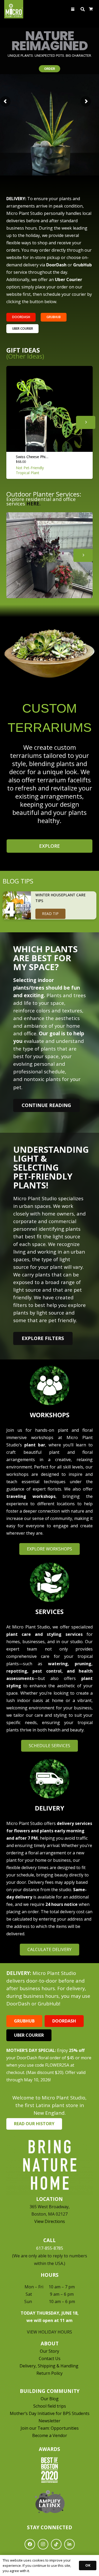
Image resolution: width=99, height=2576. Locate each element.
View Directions (50, 2221)
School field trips (50, 2406)
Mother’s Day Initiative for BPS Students (50, 2413)
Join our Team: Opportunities (50, 2428)
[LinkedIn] (69, 2544)
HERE (33, 503)
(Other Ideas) (25, 356)
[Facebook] (30, 2544)
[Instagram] (43, 2544)
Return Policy (49, 2373)
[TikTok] (56, 2544)
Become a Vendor (50, 2435)
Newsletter (49, 2421)
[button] (73, 9)
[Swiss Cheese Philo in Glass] (49, 409)
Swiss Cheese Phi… (32, 457)
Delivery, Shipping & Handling (49, 2366)
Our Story (49, 2351)
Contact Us (50, 2358)
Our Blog (50, 2399)
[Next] (86, 422)
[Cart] (91, 9)
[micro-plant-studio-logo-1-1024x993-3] (14, 9)
